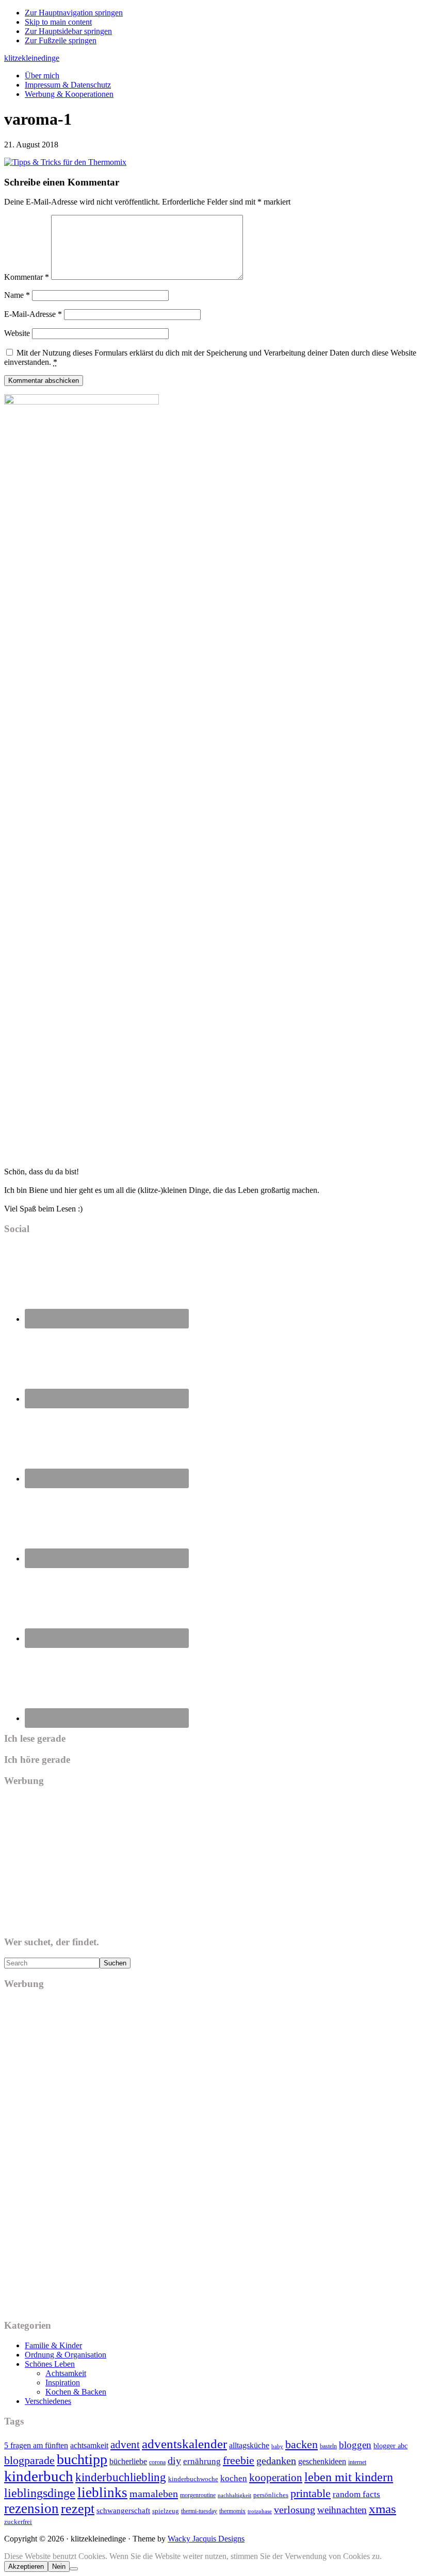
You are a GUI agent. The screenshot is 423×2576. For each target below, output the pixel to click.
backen (302, 2444)
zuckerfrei (18, 2522)
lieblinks (102, 2493)
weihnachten (342, 2510)
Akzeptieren (26, 2566)
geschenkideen (322, 2461)
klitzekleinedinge (32, 58)
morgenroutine (198, 2495)
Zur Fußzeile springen (61, 40)
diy (174, 2461)
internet (357, 2462)
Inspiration (63, 2383)
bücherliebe (128, 2461)
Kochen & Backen (76, 2392)
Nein (59, 2566)
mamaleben (154, 2494)
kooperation (276, 2478)
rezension (31, 2508)
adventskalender (184, 2444)
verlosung (295, 2510)
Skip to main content (58, 22)
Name (17, 295)
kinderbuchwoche (193, 2479)
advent (125, 2445)
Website (17, 333)
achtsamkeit (89, 2445)
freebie (239, 2460)
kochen (234, 2478)
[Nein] (74, 2569)
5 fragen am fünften (36, 2445)
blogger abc (391, 2446)
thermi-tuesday (199, 2511)
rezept (78, 2509)
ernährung (202, 2461)
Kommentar (27, 277)
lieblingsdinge (40, 2493)
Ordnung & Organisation (66, 2355)
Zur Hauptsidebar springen (68, 31)
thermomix (232, 2511)
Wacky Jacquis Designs (206, 2539)
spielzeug (166, 2511)
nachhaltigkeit (234, 2495)
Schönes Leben (50, 2364)
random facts (356, 2494)
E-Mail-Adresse (33, 314)
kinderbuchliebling (121, 2477)
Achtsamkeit (66, 2373)
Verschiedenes (48, 2401)
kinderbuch (39, 2476)
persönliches (271, 2495)
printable (311, 2493)
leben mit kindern (349, 2477)
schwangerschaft (123, 2511)
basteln (328, 2446)
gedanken (276, 2461)
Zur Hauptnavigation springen (74, 13)
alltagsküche (249, 2445)
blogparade (29, 2461)
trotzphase (260, 2511)
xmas (383, 2509)
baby (277, 2446)
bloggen (355, 2445)
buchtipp (82, 2459)
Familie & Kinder (53, 2345)
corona (157, 2462)
